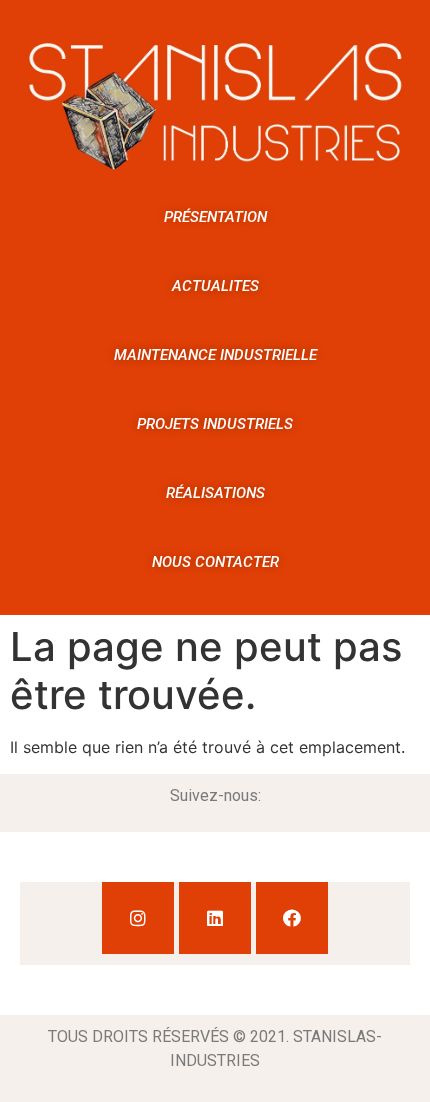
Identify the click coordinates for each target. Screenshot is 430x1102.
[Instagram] (138, 918)
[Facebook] (292, 918)
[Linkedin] (215, 918)
